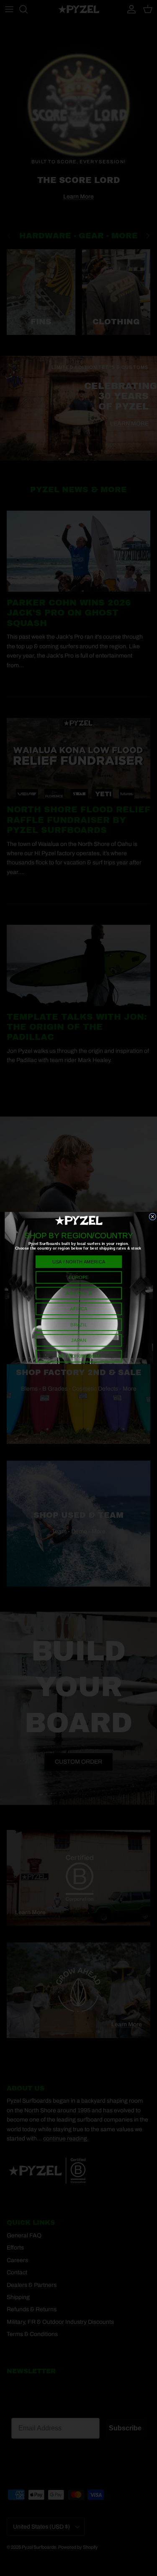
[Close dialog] (152, 1217)
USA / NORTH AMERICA (78, 1262)
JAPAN (78, 1340)
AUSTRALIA (78, 1293)
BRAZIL (78, 1325)
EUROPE (78, 1278)
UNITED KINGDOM (78, 1356)
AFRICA (78, 1309)
